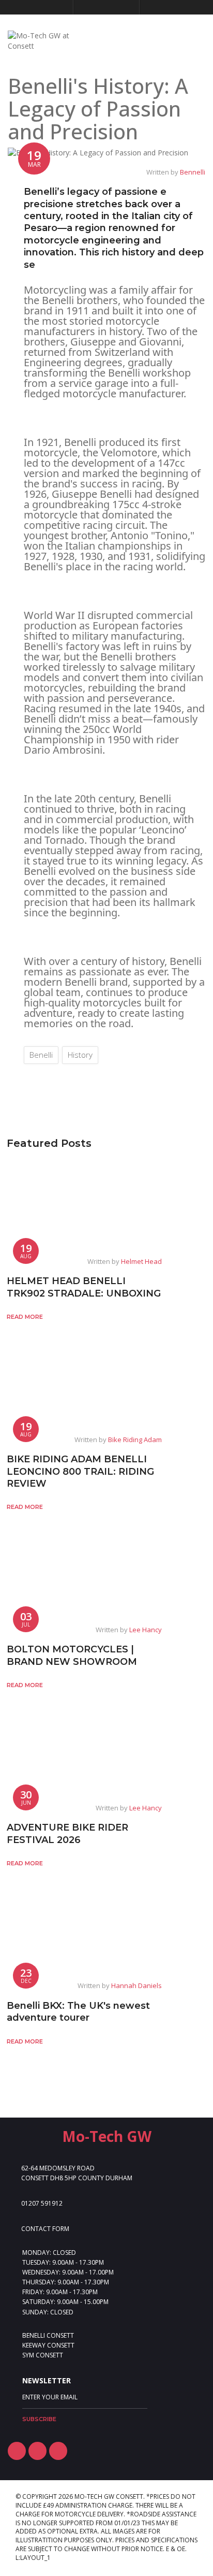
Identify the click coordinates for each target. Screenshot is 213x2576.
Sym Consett (43, 2355)
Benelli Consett (48, 2335)
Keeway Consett (48, 2345)
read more (25, 1317)
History (80, 1055)
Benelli (41, 1055)
